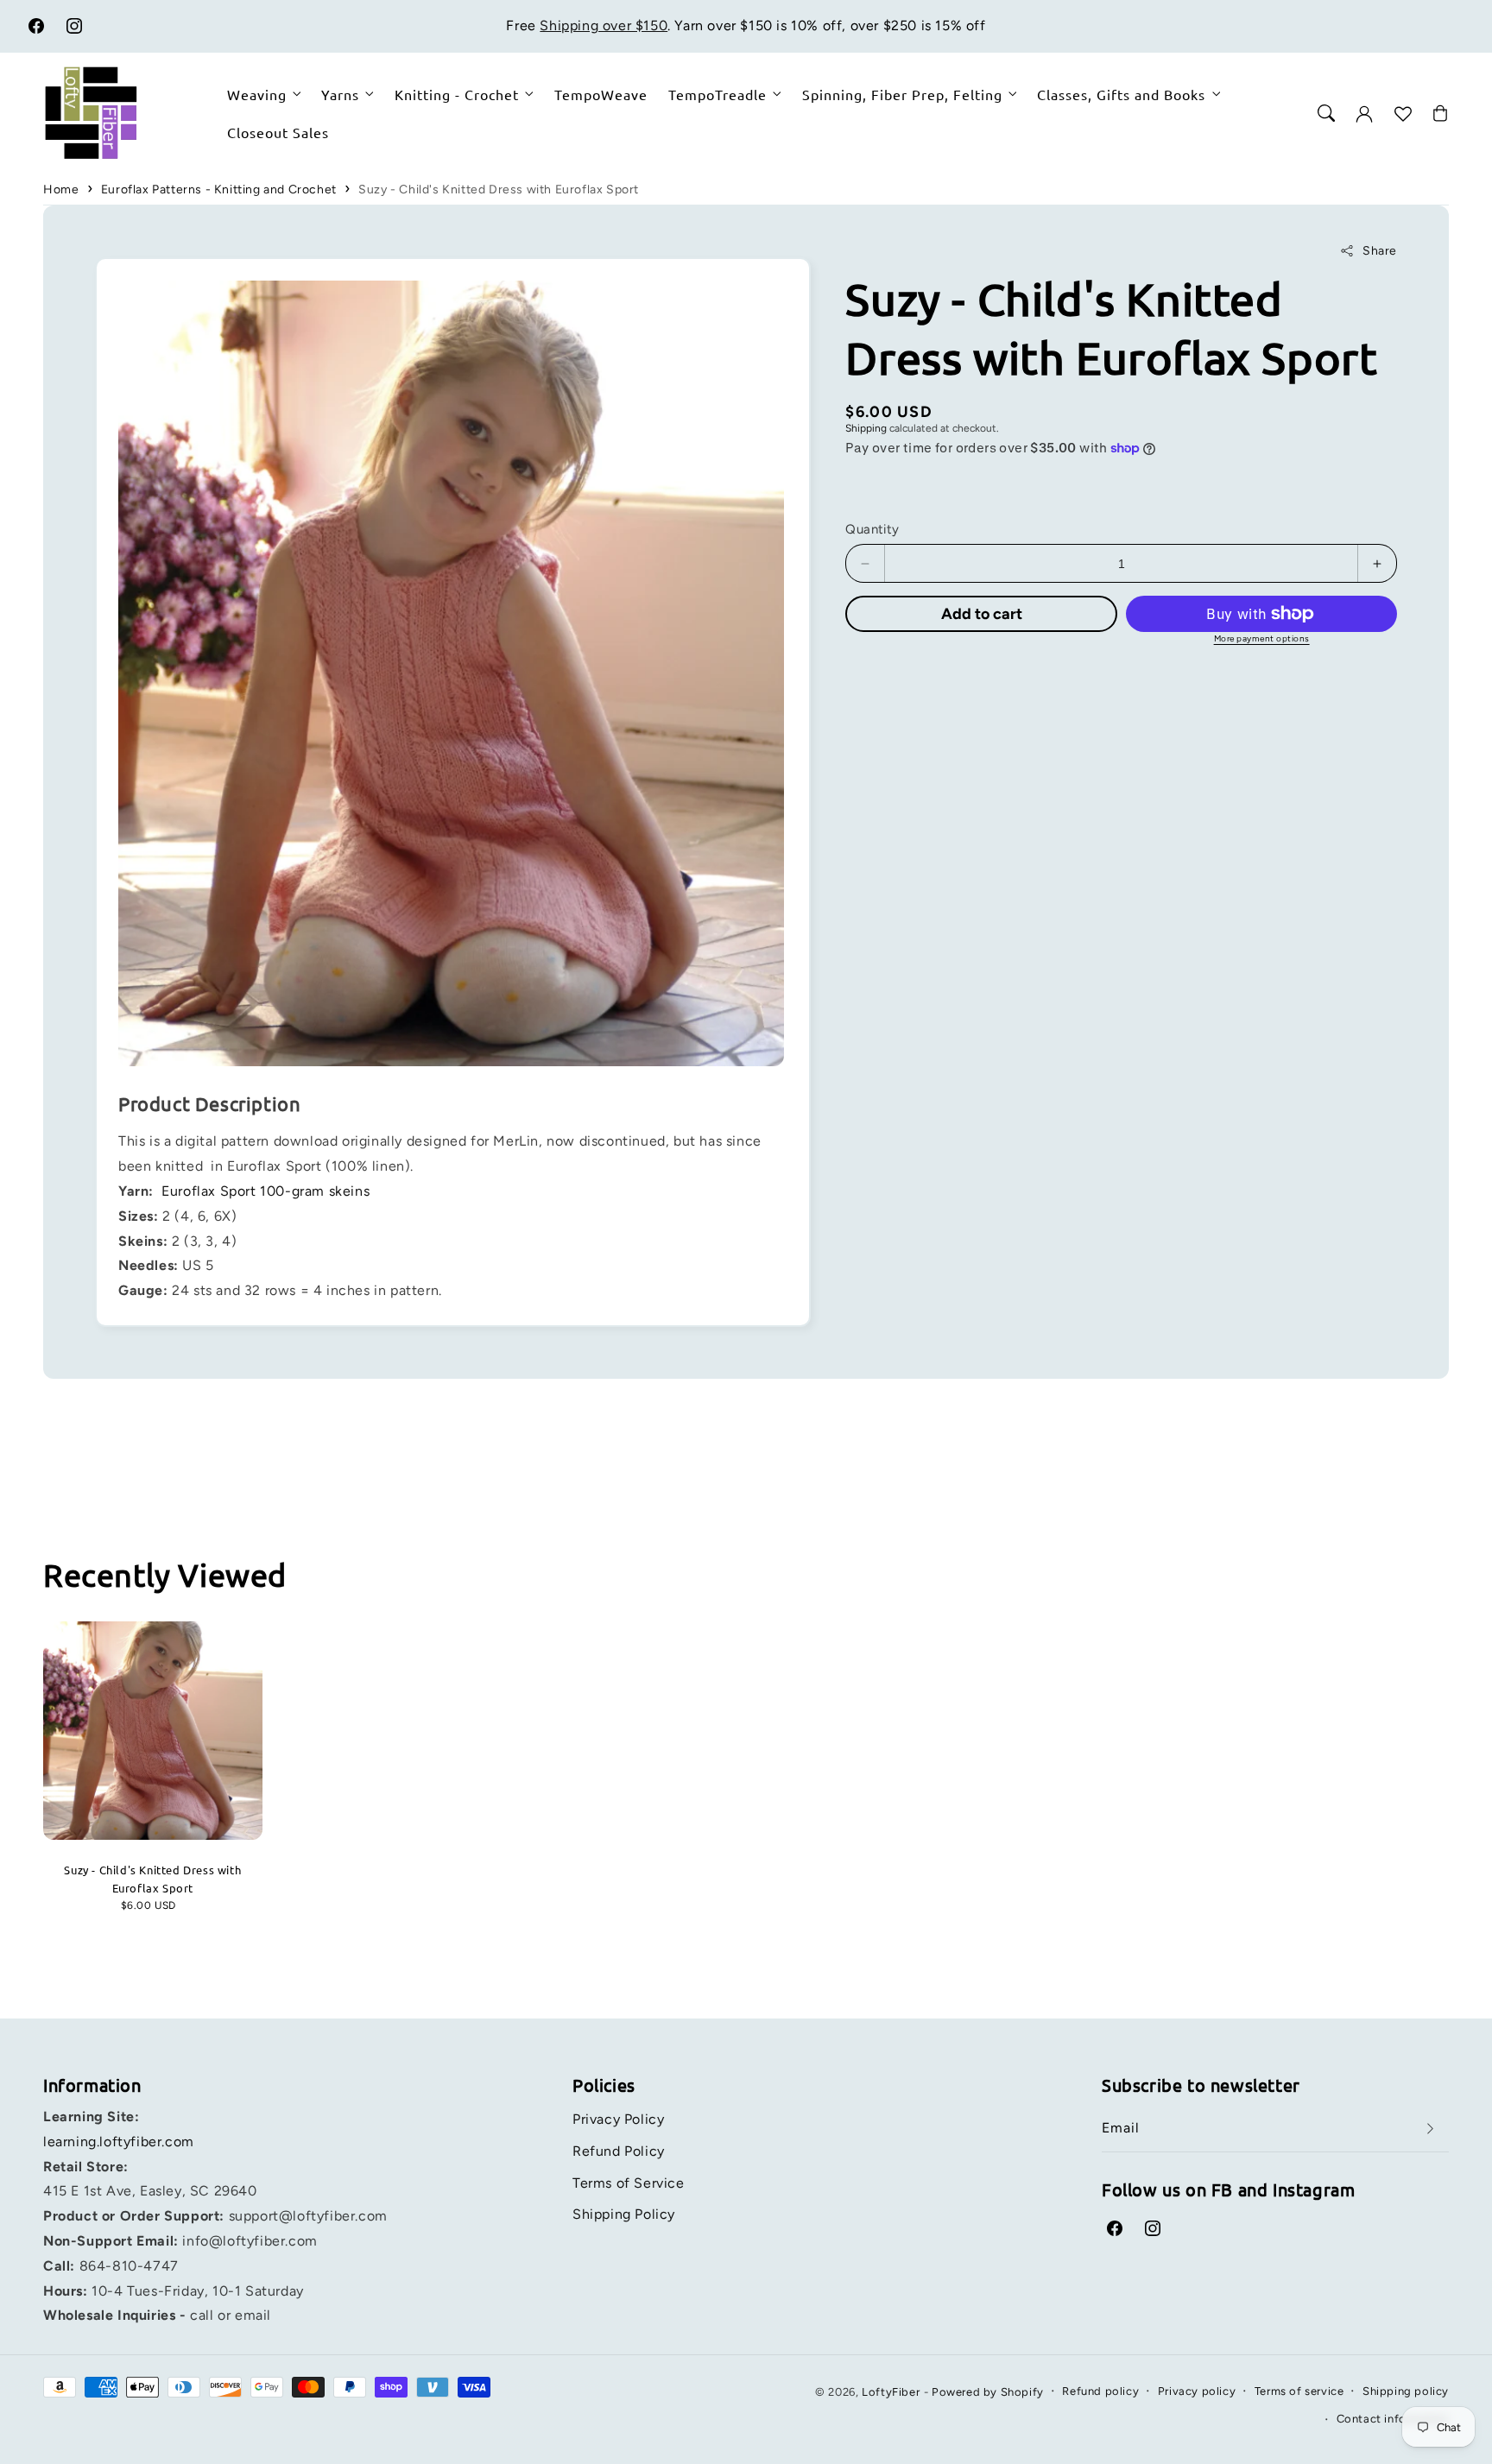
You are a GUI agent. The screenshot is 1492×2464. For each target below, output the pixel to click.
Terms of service (1299, 2391)
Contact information (1393, 2419)
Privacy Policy (618, 2119)
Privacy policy (1197, 2391)
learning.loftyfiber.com (119, 2142)
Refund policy (1100, 2391)
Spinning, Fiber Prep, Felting (902, 94)
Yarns (340, 94)
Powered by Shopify (988, 2392)
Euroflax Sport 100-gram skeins (266, 1191)
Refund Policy (619, 2151)
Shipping (866, 428)
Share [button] (1380, 251)
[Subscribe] (1430, 2129)
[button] (1326, 113)
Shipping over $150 (604, 25)
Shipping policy (1406, 2391)
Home (61, 190)
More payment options (1262, 638)
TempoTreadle (718, 94)
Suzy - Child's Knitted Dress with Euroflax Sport (499, 190)
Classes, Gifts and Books (1121, 94)
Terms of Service (629, 2183)
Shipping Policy (624, 2214)
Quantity (872, 529)
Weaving (257, 94)
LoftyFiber (891, 2392)
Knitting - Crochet (457, 94)
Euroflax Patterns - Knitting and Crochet (219, 190)
